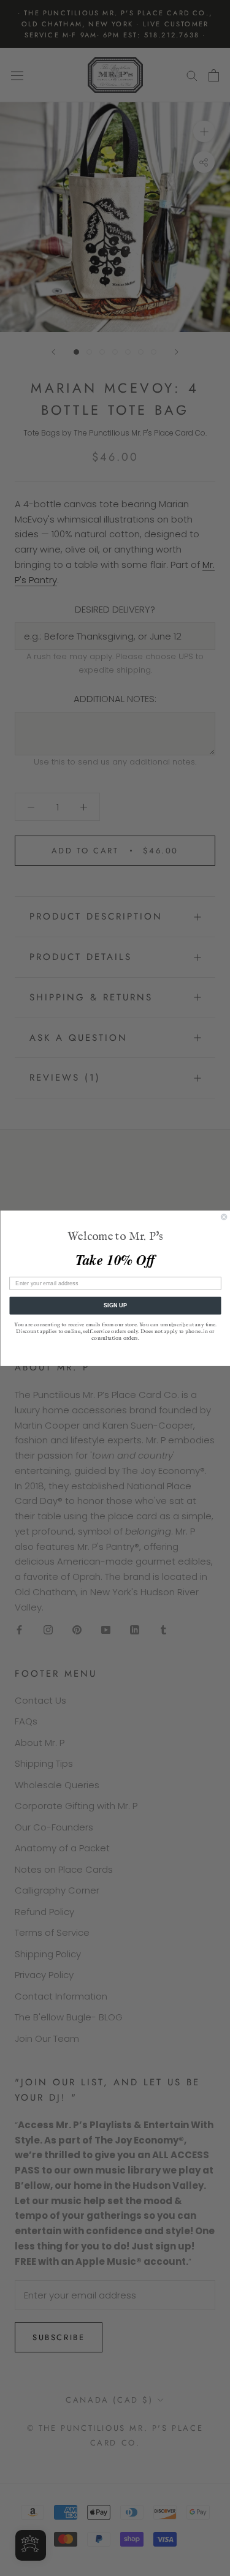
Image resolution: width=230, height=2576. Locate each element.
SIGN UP (115, 1305)
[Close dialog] (224, 1217)
